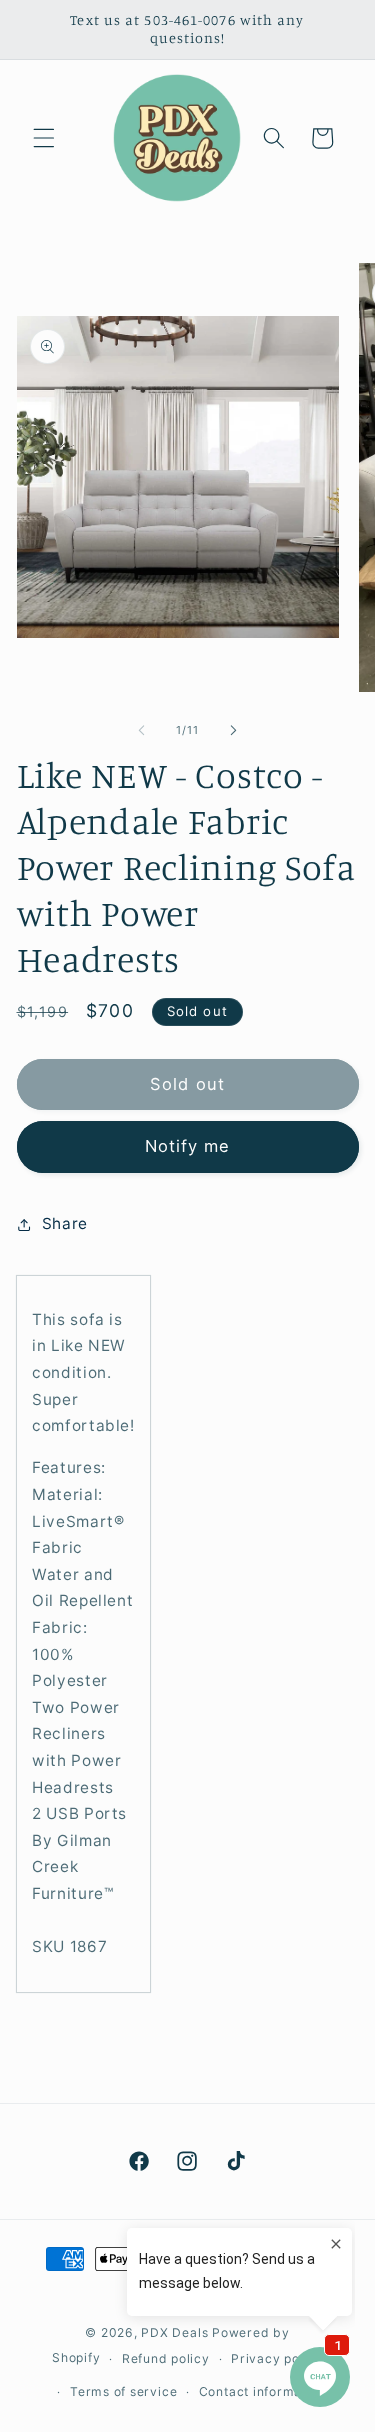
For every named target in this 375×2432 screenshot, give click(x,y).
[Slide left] (141, 730)
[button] (44, 138)
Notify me (188, 1146)
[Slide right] (234, 730)
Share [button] (65, 1223)
